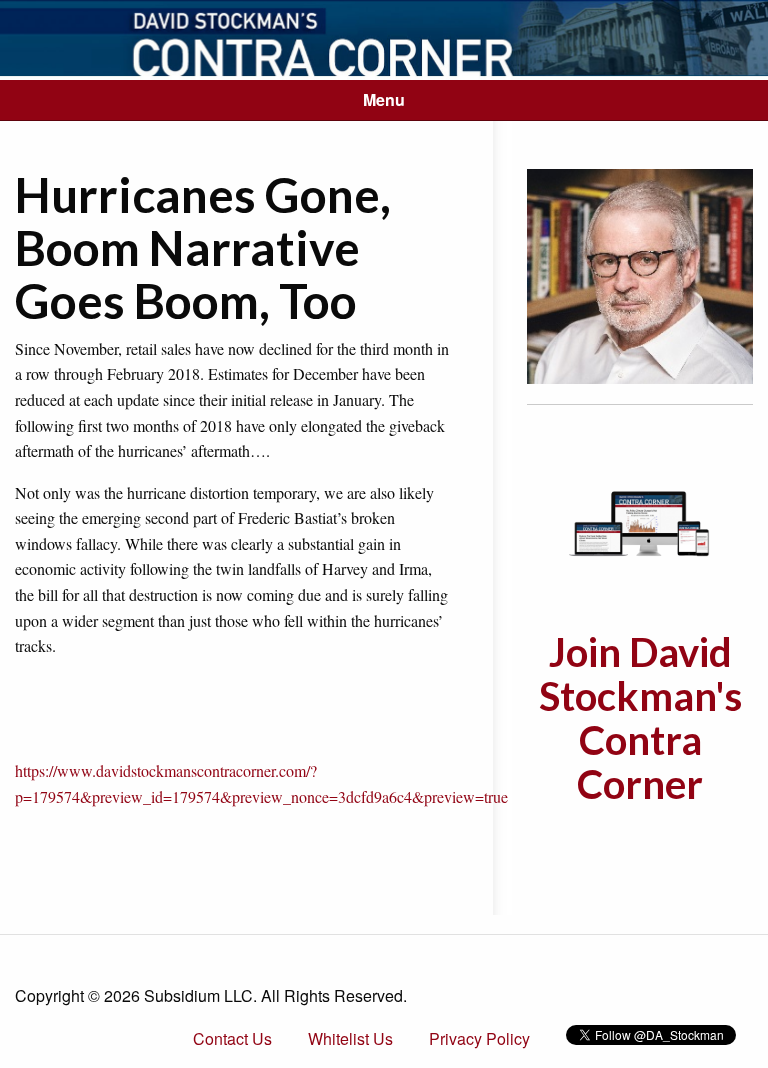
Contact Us (232, 1038)
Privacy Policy (479, 1038)
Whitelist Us (350, 1038)
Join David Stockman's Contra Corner (640, 718)
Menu (384, 99)
